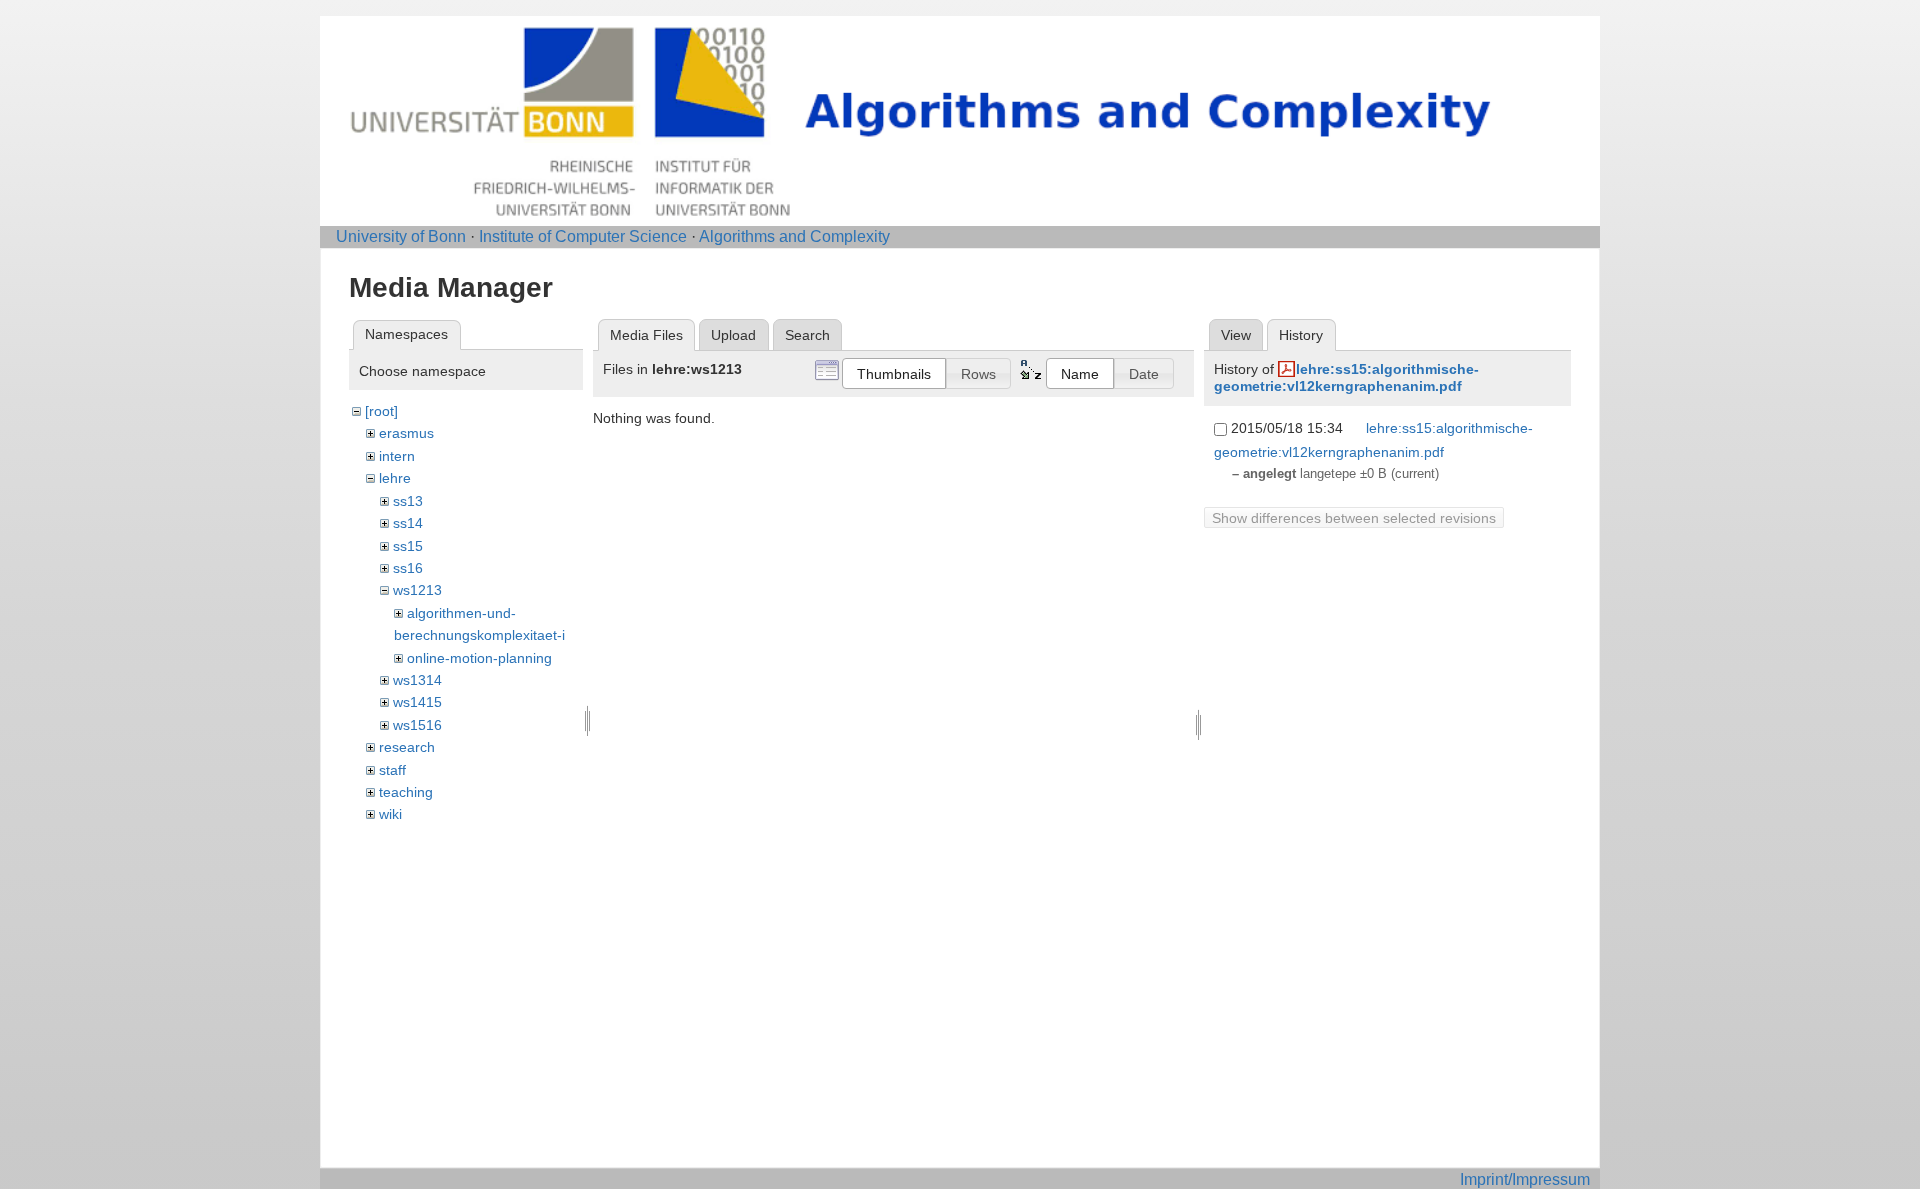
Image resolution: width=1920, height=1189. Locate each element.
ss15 (408, 546)
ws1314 (417, 680)
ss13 (408, 501)
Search (807, 335)
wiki (390, 814)
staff (392, 770)
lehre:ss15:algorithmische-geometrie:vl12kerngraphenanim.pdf (1346, 377)
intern (397, 456)
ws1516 (417, 725)
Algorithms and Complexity (794, 236)
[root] (381, 411)
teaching (406, 792)
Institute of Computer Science (583, 236)
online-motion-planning (479, 658)
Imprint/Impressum (1525, 1179)
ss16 (408, 568)
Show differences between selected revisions (1354, 518)
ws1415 (417, 702)
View (1236, 335)
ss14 (408, 523)
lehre (395, 478)
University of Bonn (401, 236)
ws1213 (417, 590)
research (407, 747)
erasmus (406, 433)
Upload (733, 335)
